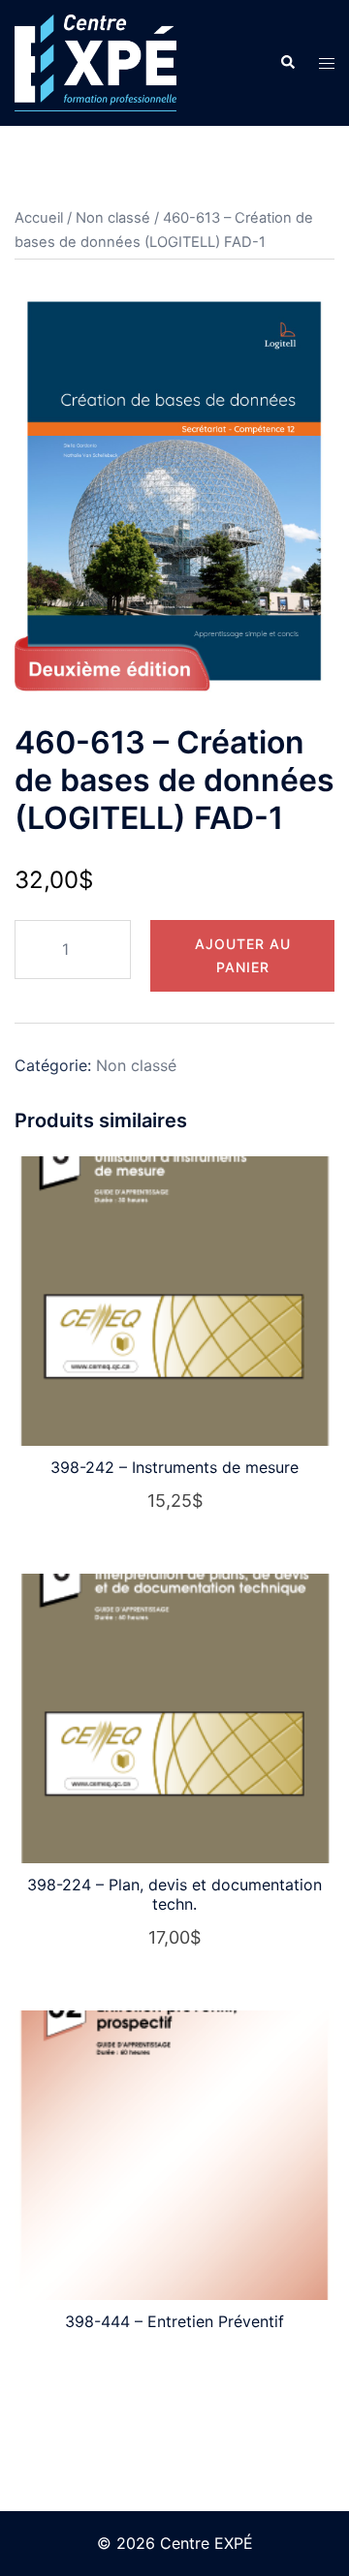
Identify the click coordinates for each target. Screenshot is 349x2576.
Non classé (113, 218)
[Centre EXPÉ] (95, 61)
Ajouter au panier (243, 955)
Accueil (39, 218)
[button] (287, 63)
